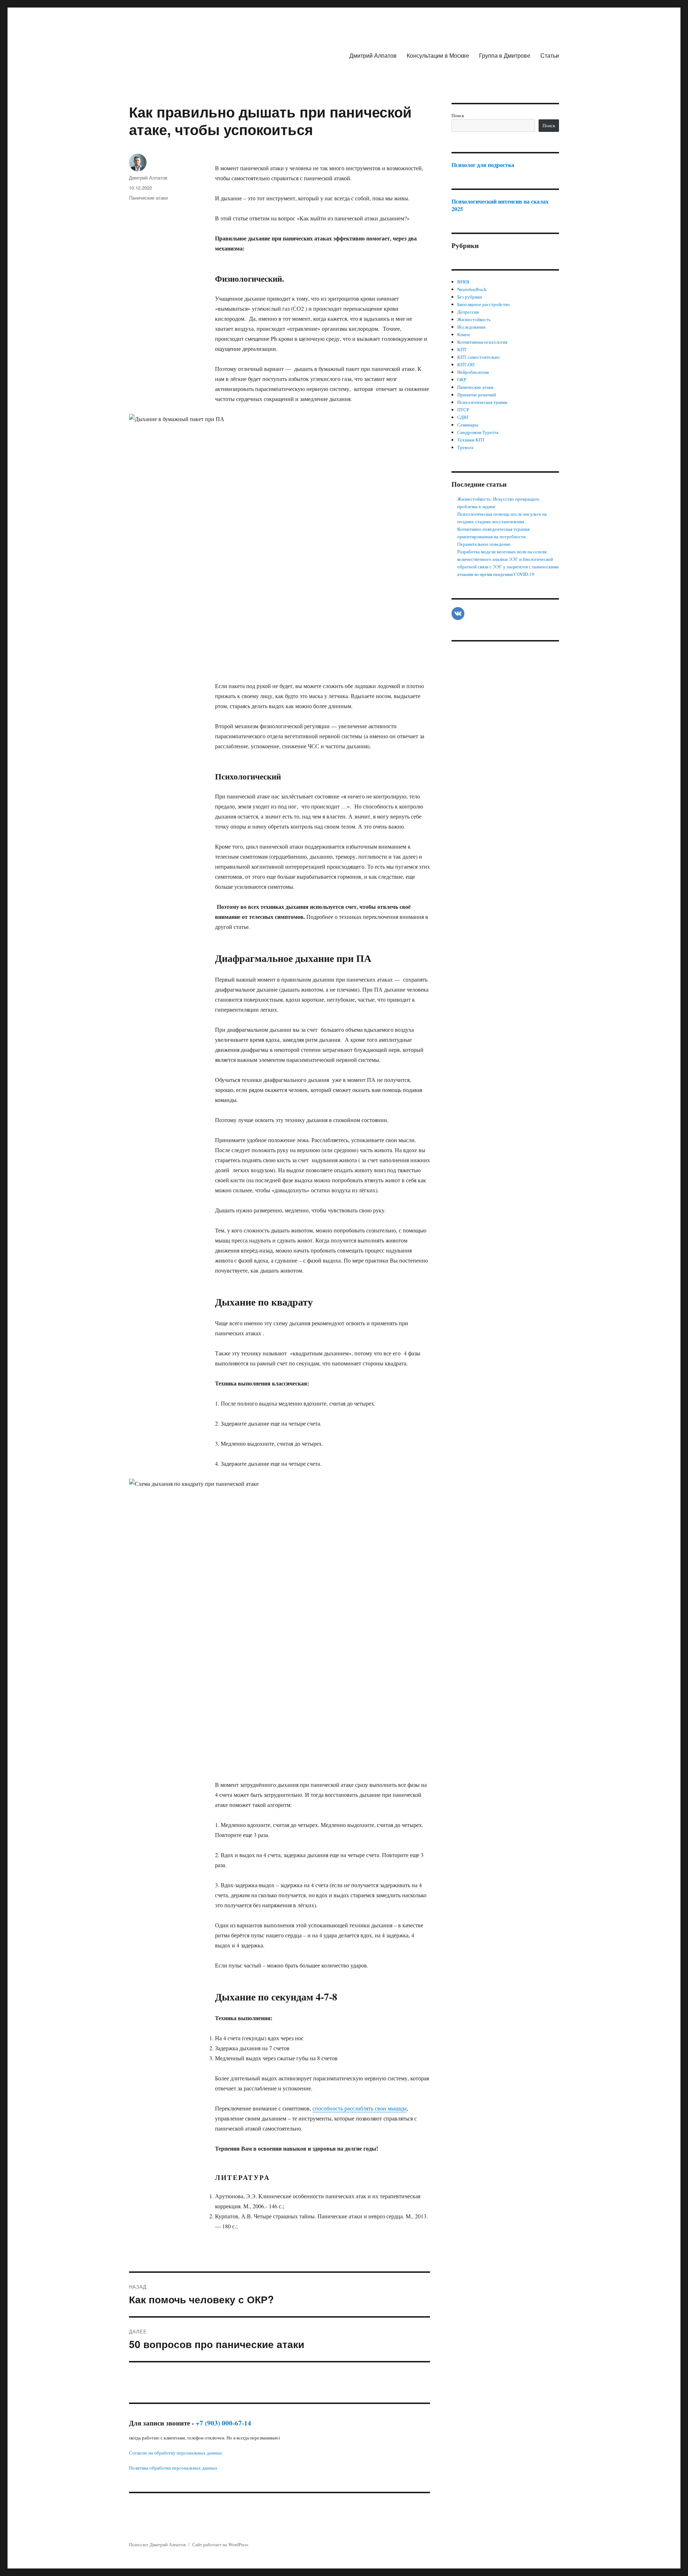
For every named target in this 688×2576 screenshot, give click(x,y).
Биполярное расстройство (484, 304)
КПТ (462, 349)
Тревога (465, 447)
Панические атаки (148, 198)
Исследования (471, 327)
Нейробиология (473, 372)
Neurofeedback (472, 289)
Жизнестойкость (474, 319)
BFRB (463, 282)
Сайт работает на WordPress (220, 2544)
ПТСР (463, 410)
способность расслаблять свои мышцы (360, 2108)
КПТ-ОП (466, 364)
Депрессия (468, 312)
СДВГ (463, 417)
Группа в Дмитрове (505, 55)
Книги (464, 334)
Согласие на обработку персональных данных (176, 2453)
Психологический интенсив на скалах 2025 (500, 205)
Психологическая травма (482, 402)
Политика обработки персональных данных (173, 2468)
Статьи (550, 55)
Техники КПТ (471, 440)
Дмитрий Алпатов (373, 55)
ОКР (462, 380)
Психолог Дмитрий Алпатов (157, 2544)
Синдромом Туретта (478, 432)
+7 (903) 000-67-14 (223, 2423)
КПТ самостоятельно (479, 357)
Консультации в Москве (438, 55)
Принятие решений (477, 395)
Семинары (468, 425)
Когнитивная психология (482, 342)
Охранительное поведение (484, 544)
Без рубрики (470, 297)
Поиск (458, 115)
